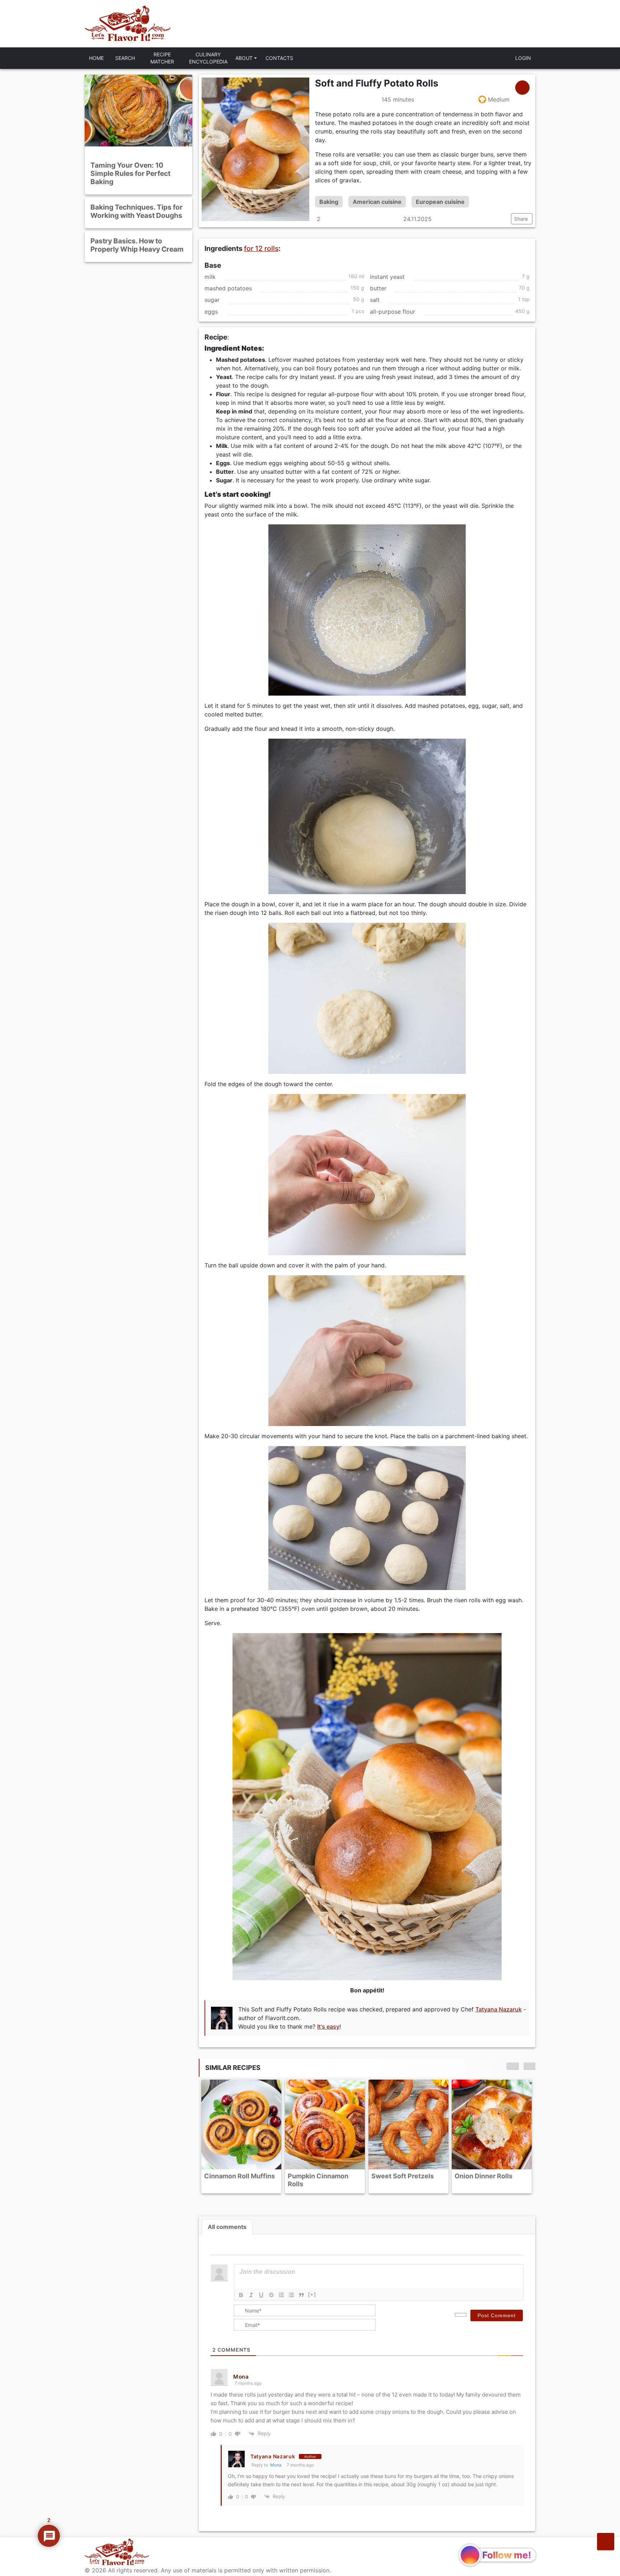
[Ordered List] (281, 2295)
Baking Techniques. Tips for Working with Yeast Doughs (137, 211)
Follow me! (507, 2555)
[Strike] (271, 2295)
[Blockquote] (301, 2295)
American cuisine (377, 202)
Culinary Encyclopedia (208, 58)
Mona (276, 2465)
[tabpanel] (367, 2383)
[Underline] (261, 2295)
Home (96, 58)
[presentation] (512, 2066)
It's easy (328, 2026)
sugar (212, 300)
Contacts (279, 58)
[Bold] (241, 2295)
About (244, 58)
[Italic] (251, 2295)
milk (210, 277)
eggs (211, 312)
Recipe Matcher (162, 58)
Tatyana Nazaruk (499, 2009)
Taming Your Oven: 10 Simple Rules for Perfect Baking (130, 173)
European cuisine (440, 202)
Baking (329, 202)
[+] (312, 2294)
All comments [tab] (227, 2227)
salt (375, 300)
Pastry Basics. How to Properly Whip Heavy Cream (137, 245)
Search (125, 58)
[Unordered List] (291, 2295)
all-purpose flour (393, 312)
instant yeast (387, 277)
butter (378, 288)
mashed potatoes (228, 288)
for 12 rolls (261, 248)
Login (523, 58)
